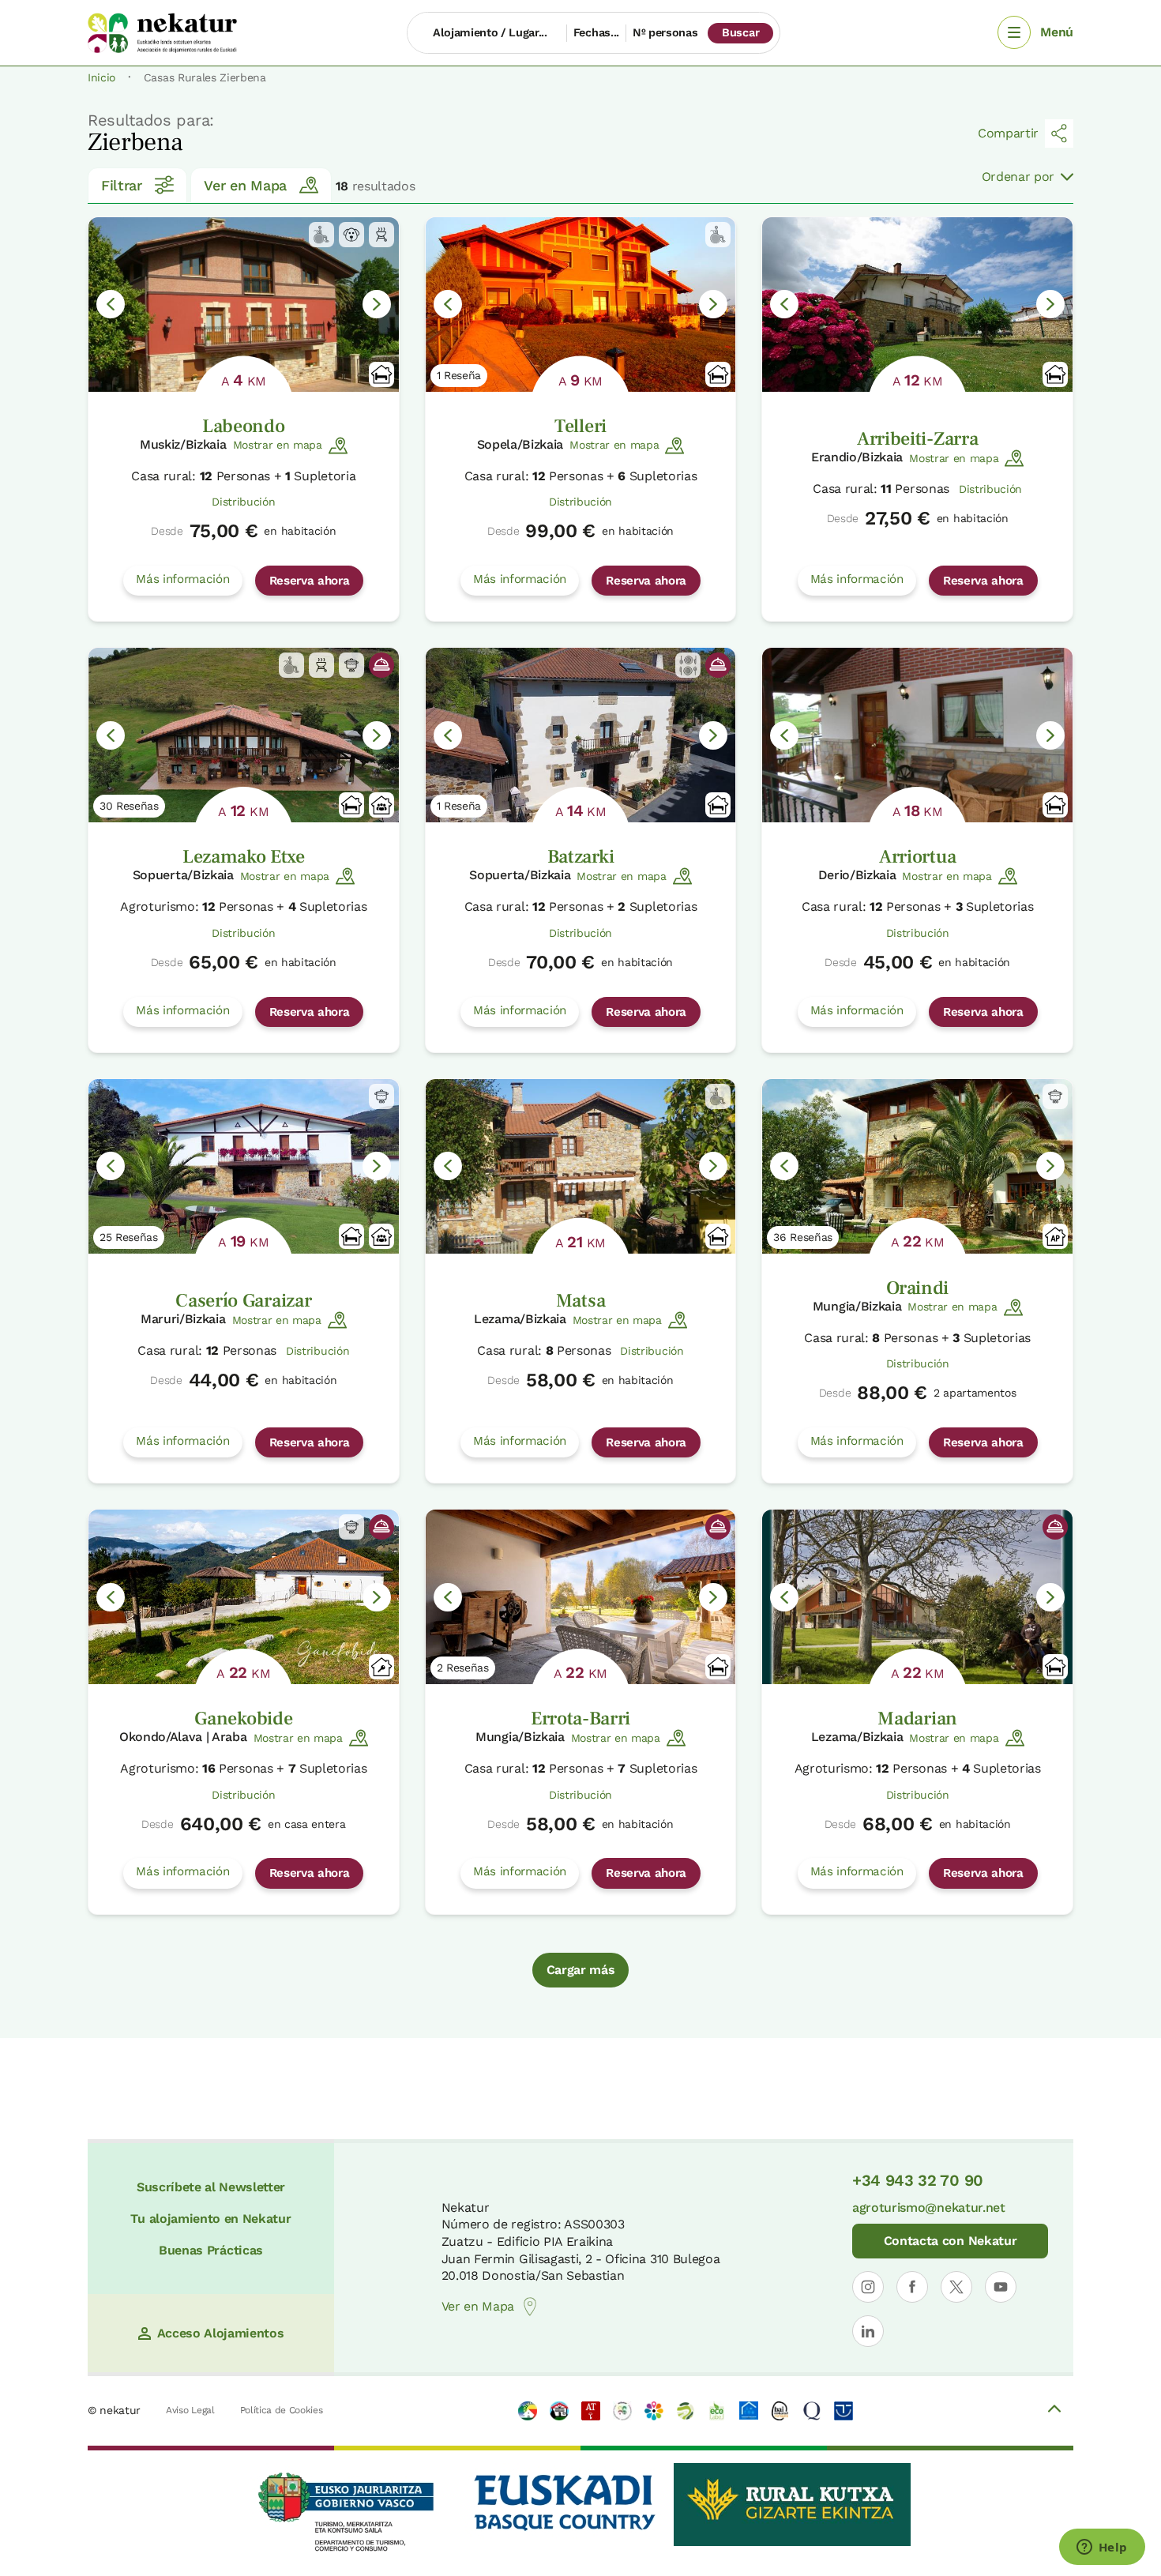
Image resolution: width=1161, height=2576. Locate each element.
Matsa (580, 1301)
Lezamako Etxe (244, 857)
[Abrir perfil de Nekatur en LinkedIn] (868, 2331)
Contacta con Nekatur (951, 2241)
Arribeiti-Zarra (917, 439)
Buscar (740, 32)
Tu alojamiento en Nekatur (210, 2219)
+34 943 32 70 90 (918, 2180)
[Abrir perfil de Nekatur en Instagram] (868, 2287)
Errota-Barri (580, 1719)
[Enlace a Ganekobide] (244, 1597)
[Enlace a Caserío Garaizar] (244, 1166)
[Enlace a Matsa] (581, 1166)
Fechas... (596, 32)
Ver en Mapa (245, 185)
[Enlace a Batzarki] (581, 735)
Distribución (243, 502)
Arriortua (917, 857)
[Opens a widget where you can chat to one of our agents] (1102, 2548)
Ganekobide (243, 1719)
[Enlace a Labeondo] (244, 305)
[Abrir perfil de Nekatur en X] (956, 2287)
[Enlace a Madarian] (917, 1597)
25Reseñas (129, 1237)
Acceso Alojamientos (221, 2333)
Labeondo (243, 426)
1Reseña (459, 375)
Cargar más (581, 1970)
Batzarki (580, 857)
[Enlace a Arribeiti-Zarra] (917, 305)
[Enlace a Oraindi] (917, 1166)
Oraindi (917, 1288)
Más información (182, 579)
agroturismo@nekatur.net (929, 2207)
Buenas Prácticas (211, 2250)
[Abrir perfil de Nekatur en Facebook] (912, 2287)
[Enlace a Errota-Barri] (581, 1597)
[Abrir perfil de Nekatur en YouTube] (1001, 2287)
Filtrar (122, 185)
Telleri (580, 426)
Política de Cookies (282, 2410)
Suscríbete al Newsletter (211, 2187)
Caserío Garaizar (243, 1301)
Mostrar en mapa (278, 445)
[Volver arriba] (1054, 2411)
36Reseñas (803, 1237)
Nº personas (665, 32)
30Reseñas (129, 806)
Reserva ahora (310, 581)
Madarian (917, 1719)
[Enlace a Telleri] (581, 305)
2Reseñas (463, 1668)
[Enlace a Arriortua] (917, 735)
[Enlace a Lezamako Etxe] (244, 735)
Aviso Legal (190, 2410)
